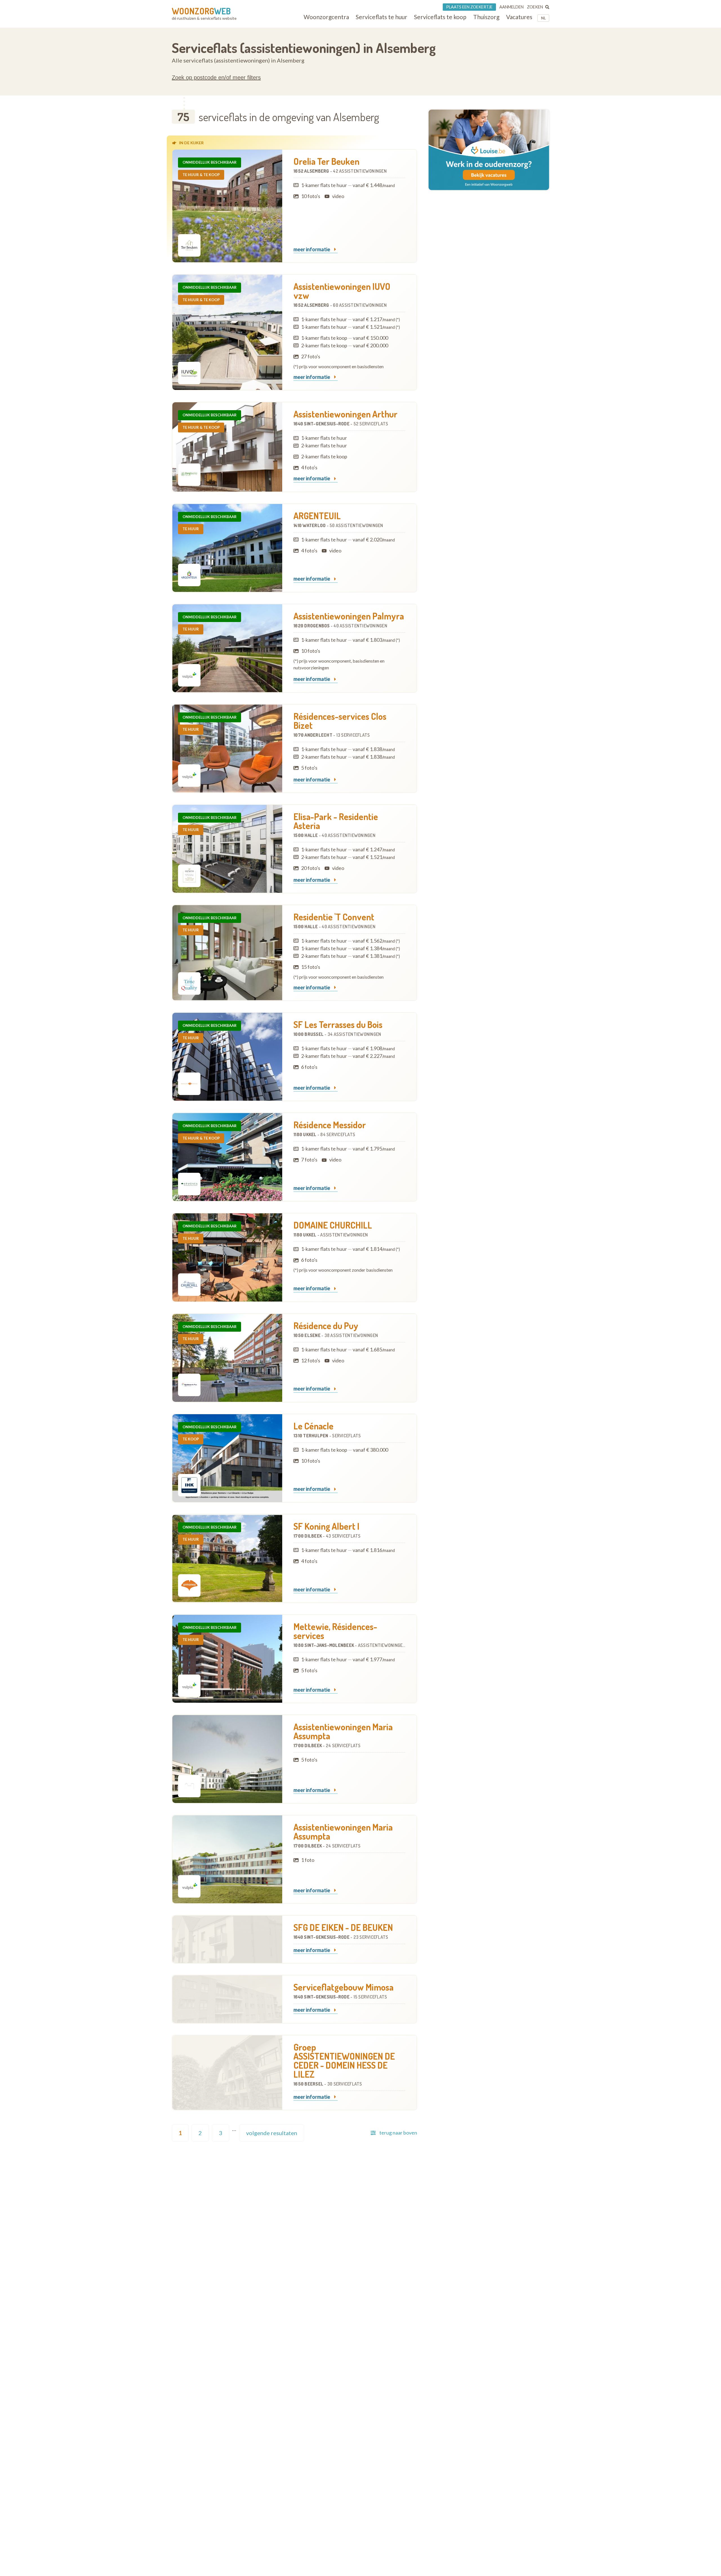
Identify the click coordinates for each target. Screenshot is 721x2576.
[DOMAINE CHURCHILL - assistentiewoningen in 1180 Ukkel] (227, 1257)
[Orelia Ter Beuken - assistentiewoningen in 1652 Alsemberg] (227, 206)
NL (543, 18)
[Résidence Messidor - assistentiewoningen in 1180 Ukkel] (227, 1157)
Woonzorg (201, 11)
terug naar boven (398, 2133)
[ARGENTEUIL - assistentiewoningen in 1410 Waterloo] (227, 548)
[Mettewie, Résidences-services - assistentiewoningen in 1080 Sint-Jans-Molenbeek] (227, 1659)
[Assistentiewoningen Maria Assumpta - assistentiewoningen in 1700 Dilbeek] (227, 1759)
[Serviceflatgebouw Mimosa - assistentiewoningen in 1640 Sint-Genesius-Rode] (227, 1999)
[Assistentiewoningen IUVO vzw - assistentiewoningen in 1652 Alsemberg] (227, 332)
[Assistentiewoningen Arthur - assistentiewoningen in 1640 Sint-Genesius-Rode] (227, 447)
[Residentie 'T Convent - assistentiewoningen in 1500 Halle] (227, 953)
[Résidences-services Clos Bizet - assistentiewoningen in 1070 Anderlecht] (227, 749)
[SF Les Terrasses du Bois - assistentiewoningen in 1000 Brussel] (227, 1057)
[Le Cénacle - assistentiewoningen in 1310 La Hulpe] (227, 1458)
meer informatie (312, 250)
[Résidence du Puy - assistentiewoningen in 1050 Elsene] (227, 1358)
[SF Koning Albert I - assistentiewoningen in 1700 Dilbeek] (227, 1558)
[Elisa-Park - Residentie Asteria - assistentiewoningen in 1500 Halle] (227, 849)
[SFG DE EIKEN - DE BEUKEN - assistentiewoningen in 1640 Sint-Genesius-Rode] (227, 1939)
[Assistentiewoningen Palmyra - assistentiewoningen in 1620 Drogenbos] (227, 648)
